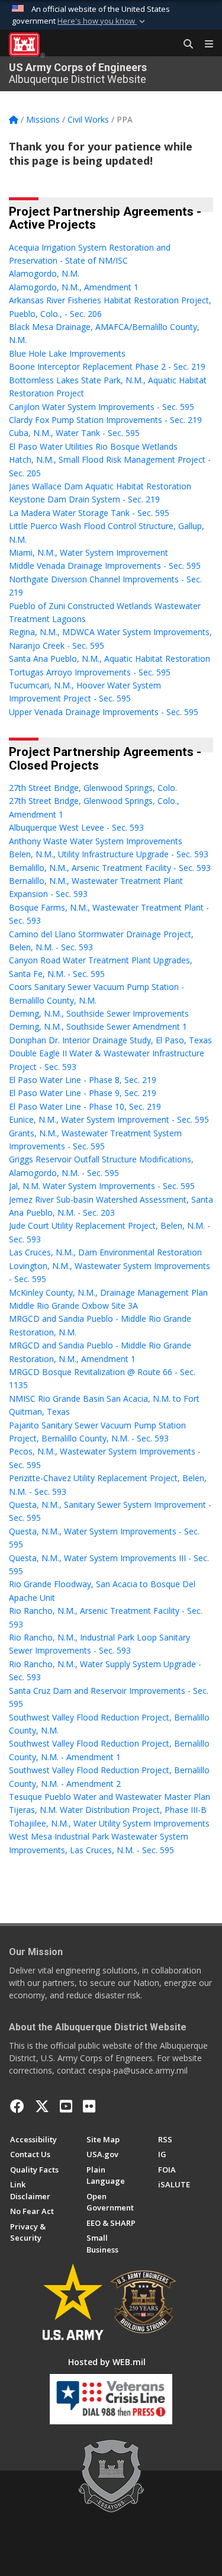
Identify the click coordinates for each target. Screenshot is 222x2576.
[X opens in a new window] (42, 2106)
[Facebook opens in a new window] (17, 2106)
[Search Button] (184, 44)
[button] (102, 21)
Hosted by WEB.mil (107, 2362)
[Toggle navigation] (204, 44)
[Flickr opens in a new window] (89, 2106)
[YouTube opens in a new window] (66, 2106)
